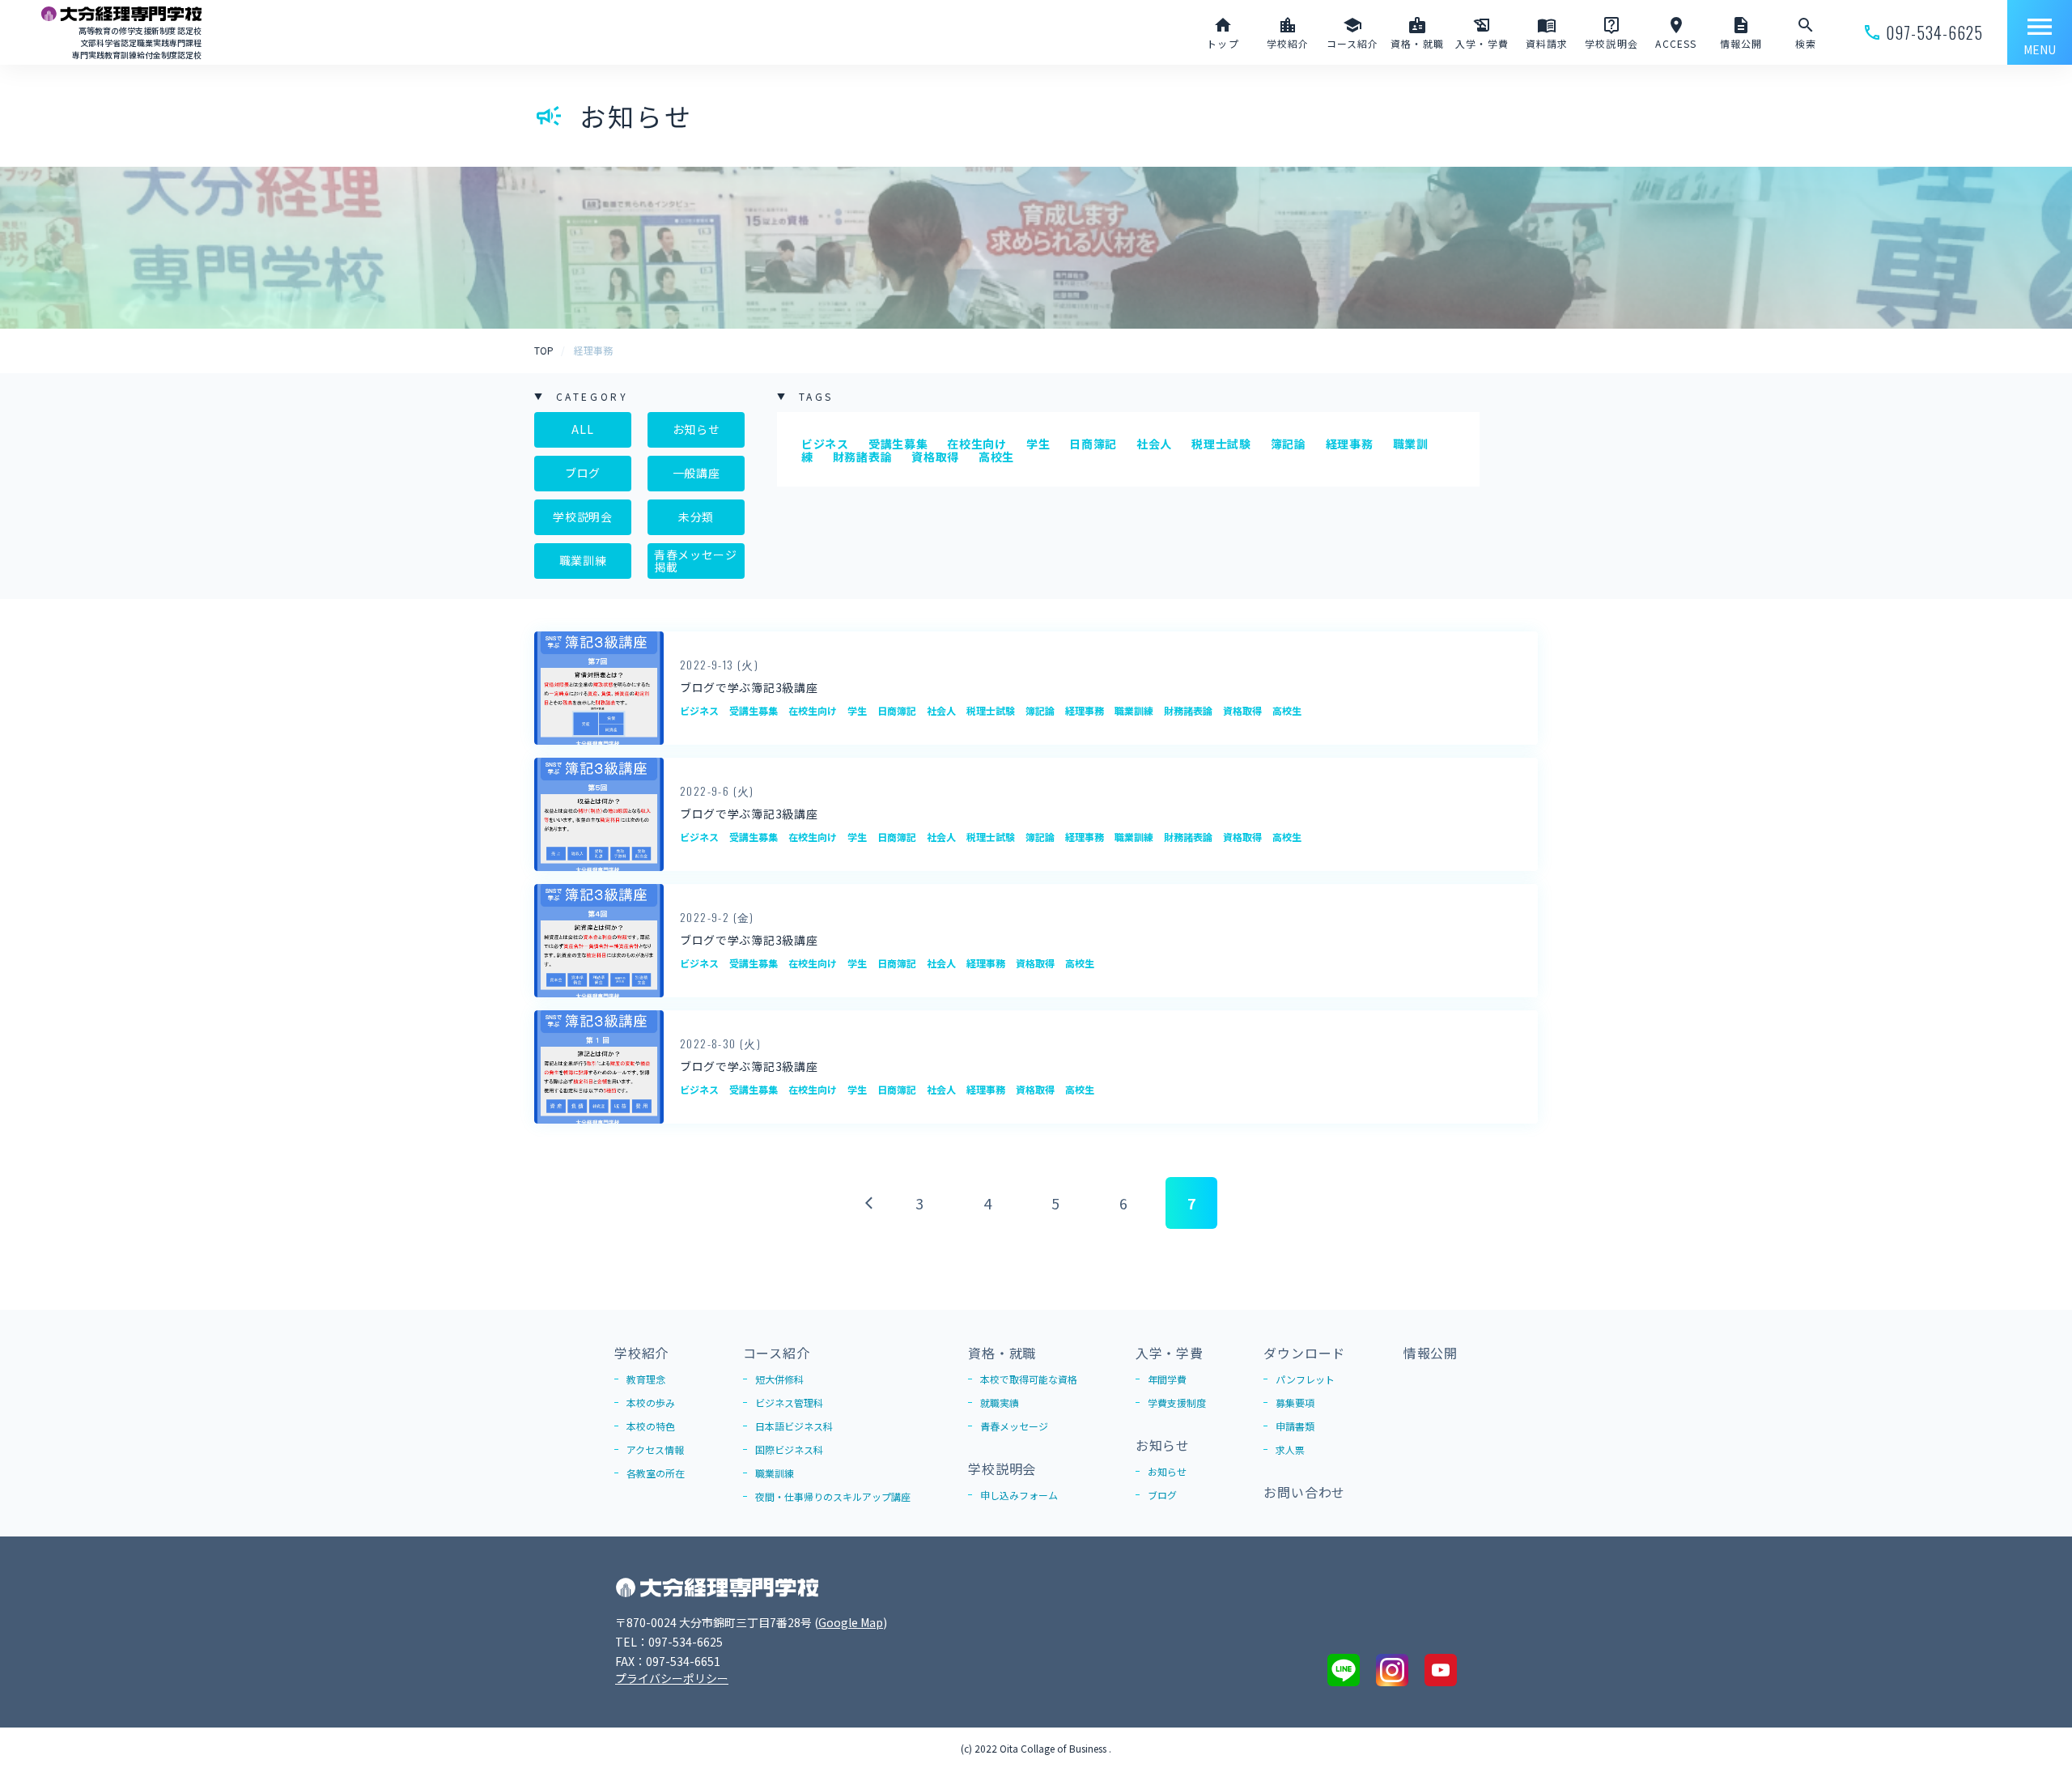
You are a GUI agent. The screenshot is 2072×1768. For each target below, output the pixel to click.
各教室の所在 (656, 1473)
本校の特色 (651, 1426)
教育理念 (646, 1379)
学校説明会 (583, 516)
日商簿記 (1093, 444)
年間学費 (1167, 1379)
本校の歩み (651, 1402)
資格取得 (935, 457)
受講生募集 (898, 444)
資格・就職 (1002, 1353)
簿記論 (1289, 444)
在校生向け (977, 444)
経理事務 (1350, 444)
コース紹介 (777, 1353)
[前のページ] (866, 1203)
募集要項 (1295, 1402)
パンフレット (1305, 1379)
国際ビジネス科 (789, 1449)
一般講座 (696, 473)
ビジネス (825, 444)
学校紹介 (641, 1353)
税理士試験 (1221, 444)
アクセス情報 (655, 1449)
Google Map (851, 1622)
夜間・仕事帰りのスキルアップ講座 (833, 1496)
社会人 (1154, 444)
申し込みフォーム (1019, 1495)
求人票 (1290, 1449)
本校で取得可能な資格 (1029, 1379)
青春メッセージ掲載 (696, 561)
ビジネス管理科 (789, 1402)
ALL (582, 429)
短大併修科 (779, 1379)
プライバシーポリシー (672, 1678)
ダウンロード (1304, 1353)
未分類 (696, 516)
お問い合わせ (1304, 1492)
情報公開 (1431, 1353)
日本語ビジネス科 (794, 1426)
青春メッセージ (1014, 1426)
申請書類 (1295, 1426)
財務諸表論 (863, 457)
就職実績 (1000, 1402)
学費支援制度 (1177, 1402)
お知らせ (696, 429)
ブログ (583, 473)
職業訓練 (583, 560)
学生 (1038, 444)
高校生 (996, 457)
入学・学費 (1170, 1353)
